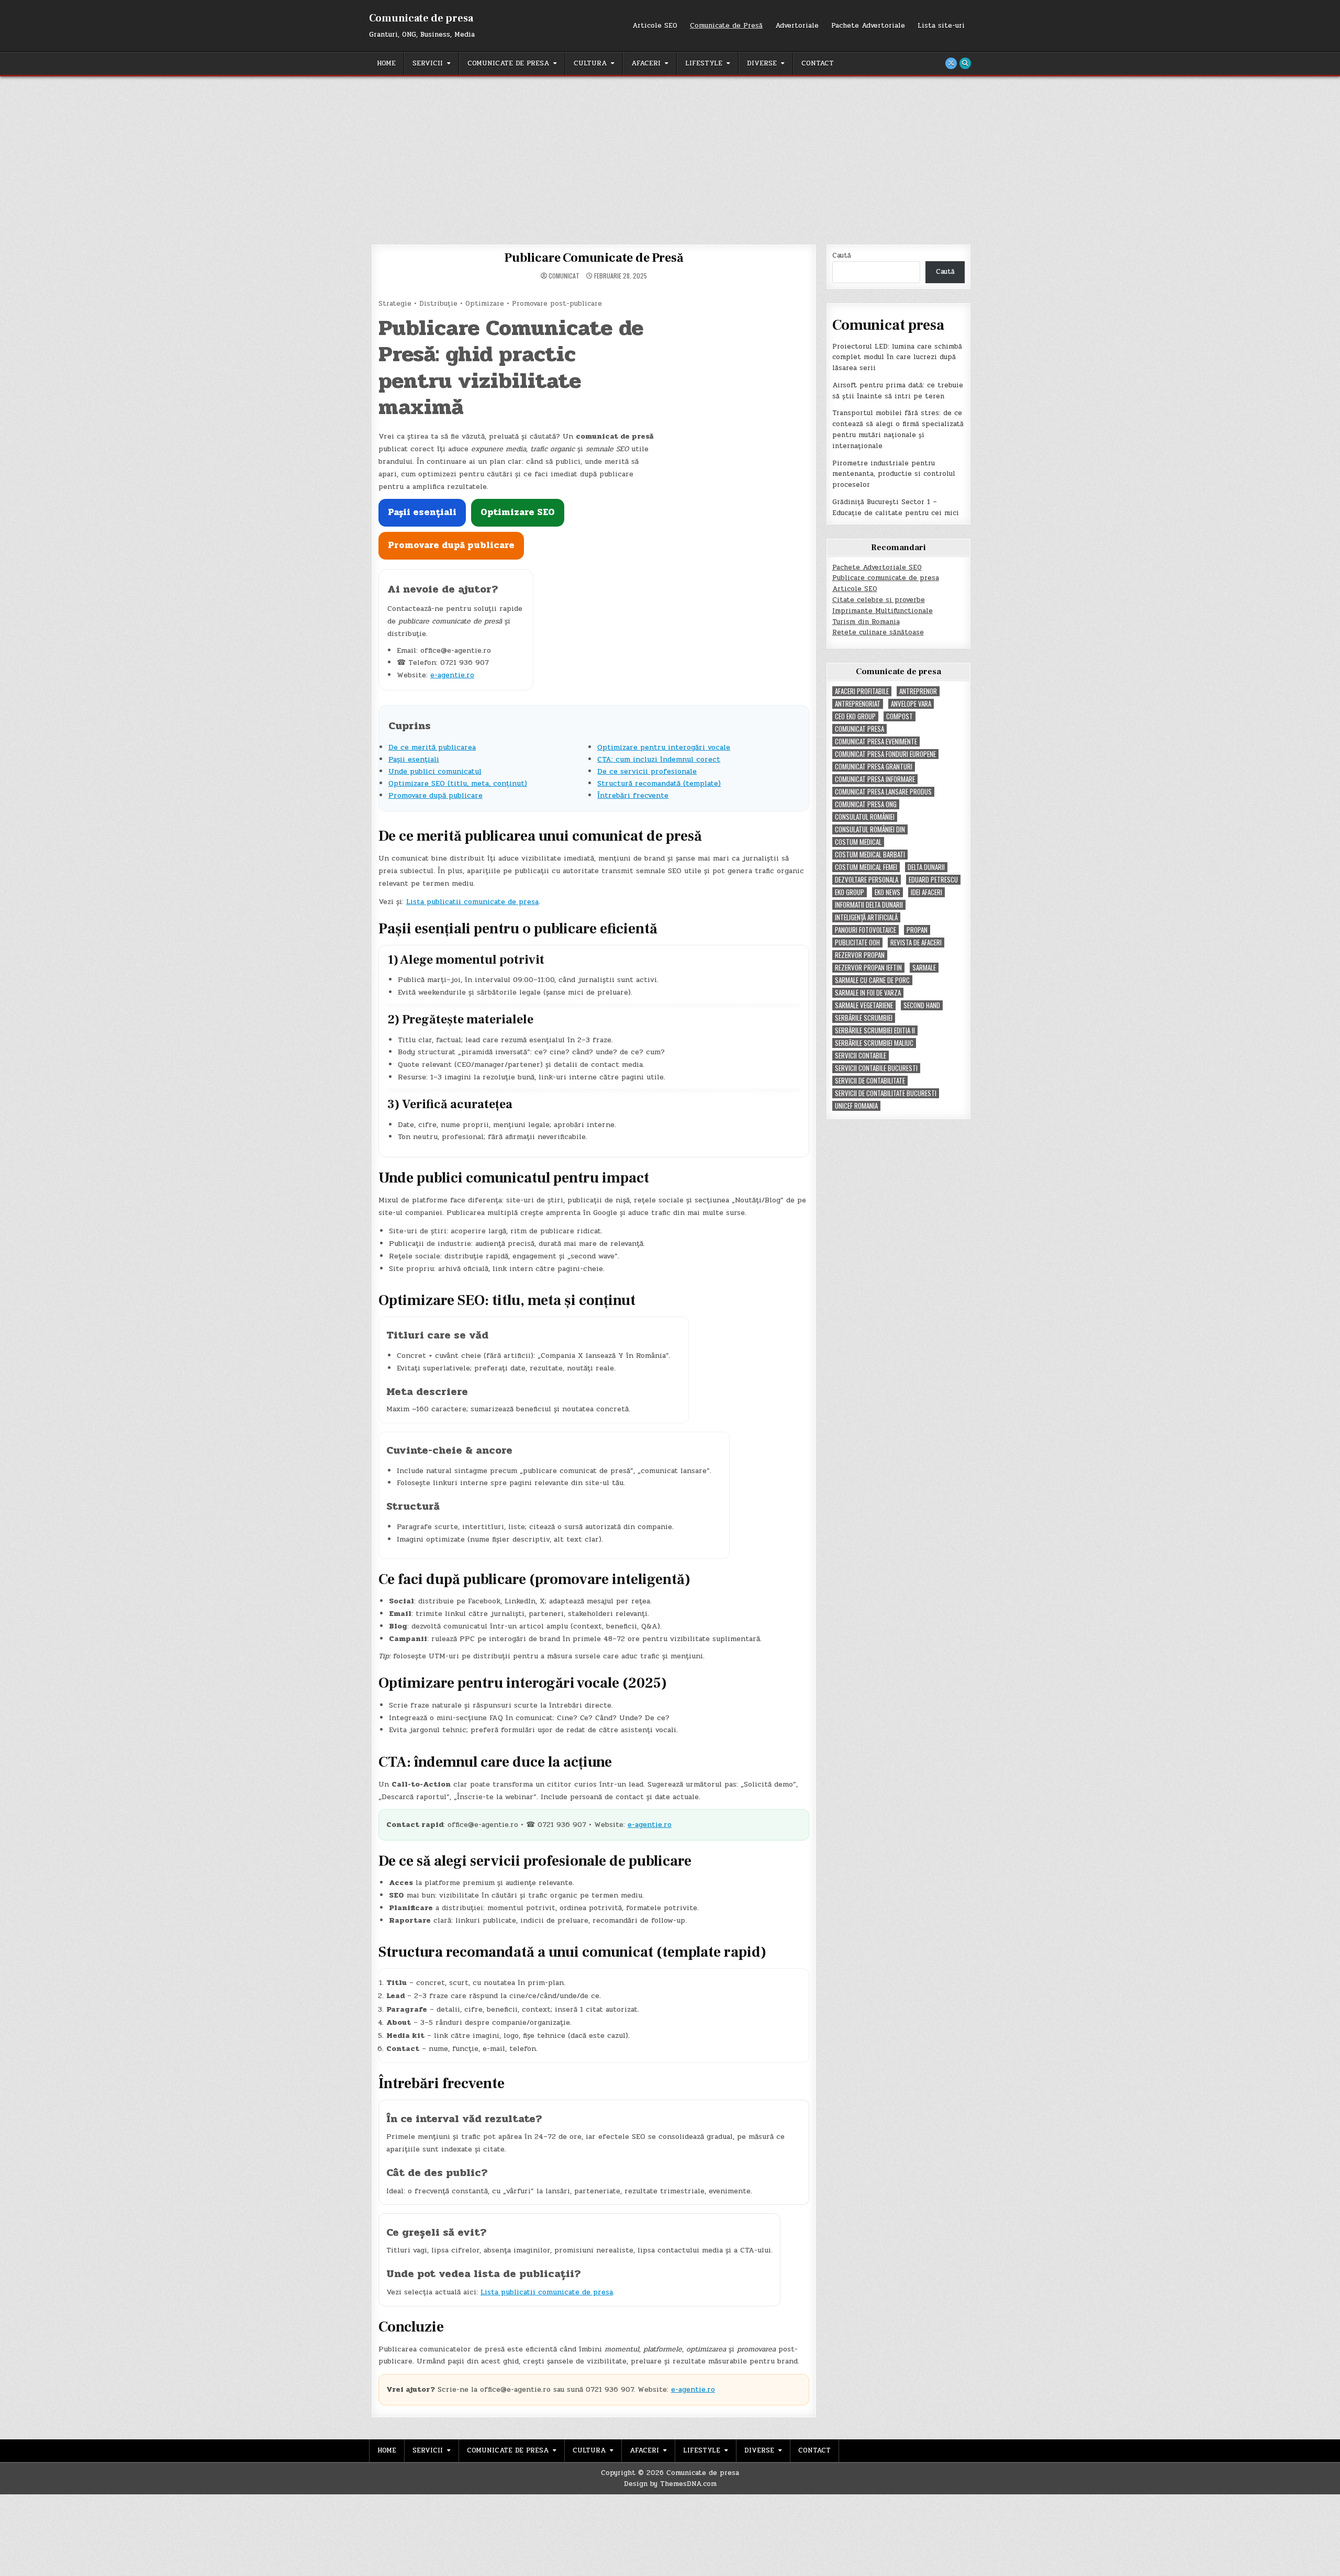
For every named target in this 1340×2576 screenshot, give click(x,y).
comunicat (564, 276)
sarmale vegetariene (864, 1005)
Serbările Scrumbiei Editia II (875, 1030)
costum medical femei (866, 867)
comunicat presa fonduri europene (885, 754)
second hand (922, 1005)
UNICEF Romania (856, 1106)
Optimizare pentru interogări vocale (664, 747)
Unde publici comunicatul (435, 771)
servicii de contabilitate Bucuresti (886, 1093)
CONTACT (818, 63)
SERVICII (428, 63)
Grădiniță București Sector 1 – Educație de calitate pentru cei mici (896, 508)
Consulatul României (865, 817)
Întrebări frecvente (633, 795)
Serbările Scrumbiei (864, 1018)
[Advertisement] (670, 155)
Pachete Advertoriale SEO (877, 567)
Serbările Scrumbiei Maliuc (874, 1043)
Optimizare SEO (518, 512)
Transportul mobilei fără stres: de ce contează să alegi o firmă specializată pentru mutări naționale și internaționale (898, 429)
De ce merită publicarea (432, 747)
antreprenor (918, 691)
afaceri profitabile (862, 691)
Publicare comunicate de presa (886, 578)
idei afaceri (926, 892)
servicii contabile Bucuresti (876, 1068)
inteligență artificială (866, 917)
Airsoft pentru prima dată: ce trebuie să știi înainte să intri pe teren (898, 391)
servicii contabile (861, 1056)
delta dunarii (926, 867)
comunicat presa (859, 729)
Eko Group (850, 892)
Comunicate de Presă (726, 26)
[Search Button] (965, 63)
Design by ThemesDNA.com (670, 2484)
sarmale (924, 968)
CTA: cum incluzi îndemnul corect (659, 759)
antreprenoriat (858, 704)
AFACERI (646, 63)
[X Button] (951, 63)
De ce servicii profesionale (647, 771)
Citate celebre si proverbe (879, 600)
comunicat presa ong (866, 804)
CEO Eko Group (855, 716)
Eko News (887, 892)
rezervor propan (860, 955)
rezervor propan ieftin (868, 968)
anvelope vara (911, 704)
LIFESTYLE (704, 63)
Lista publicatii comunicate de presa (472, 902)
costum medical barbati (870, 855)
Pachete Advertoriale (868, 26)
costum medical (858, 842)
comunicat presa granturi (874, 767)
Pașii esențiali (422, 512)
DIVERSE (762, 63)
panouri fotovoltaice (866, 930)
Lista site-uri (941, 26)
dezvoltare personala (867, 880)
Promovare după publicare (451, 545)
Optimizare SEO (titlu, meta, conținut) (458, 783)
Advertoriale (797, 26)
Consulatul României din (870, 829)
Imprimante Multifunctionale (883, 611)
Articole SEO (655, 26)
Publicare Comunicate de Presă (594, 258)
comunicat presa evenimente (876, 741)
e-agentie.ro (452, 675)
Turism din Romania (866, 622)
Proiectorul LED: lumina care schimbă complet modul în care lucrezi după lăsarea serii (897, 358)
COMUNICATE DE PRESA (508, 63)
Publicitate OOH (857, 943)
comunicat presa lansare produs (883, 792)
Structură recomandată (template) (659, 783)
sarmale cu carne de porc (872, 980)
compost (900, 716)
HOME (386, 63)
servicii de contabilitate (870, 1081)
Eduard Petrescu (933, 880)
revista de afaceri (916, 943)
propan (917, 930)
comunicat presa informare (875, 779)
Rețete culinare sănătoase (878, 632)
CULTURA (590, 63)
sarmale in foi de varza (868, 993)
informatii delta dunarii (869, 905)
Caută (842, 255)
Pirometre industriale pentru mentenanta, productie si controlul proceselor (894, 474)
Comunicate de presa (421, 18)
